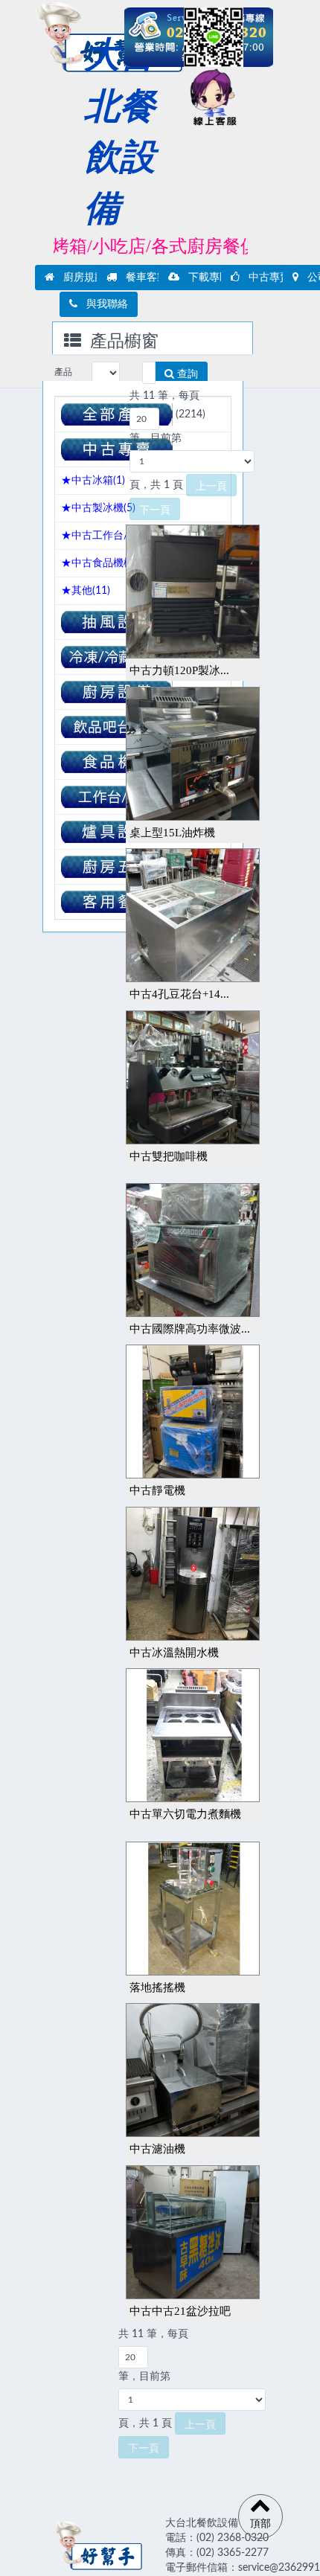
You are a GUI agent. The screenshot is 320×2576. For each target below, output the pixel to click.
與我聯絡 (103, 304)
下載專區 (205, 278)
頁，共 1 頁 (156, 485)
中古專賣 (265, 278)
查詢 (186, 374)
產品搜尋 (63, 376)
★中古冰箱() (93, 481)
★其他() (86, 591)
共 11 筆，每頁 (164, 396)
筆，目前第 (156, 438)
